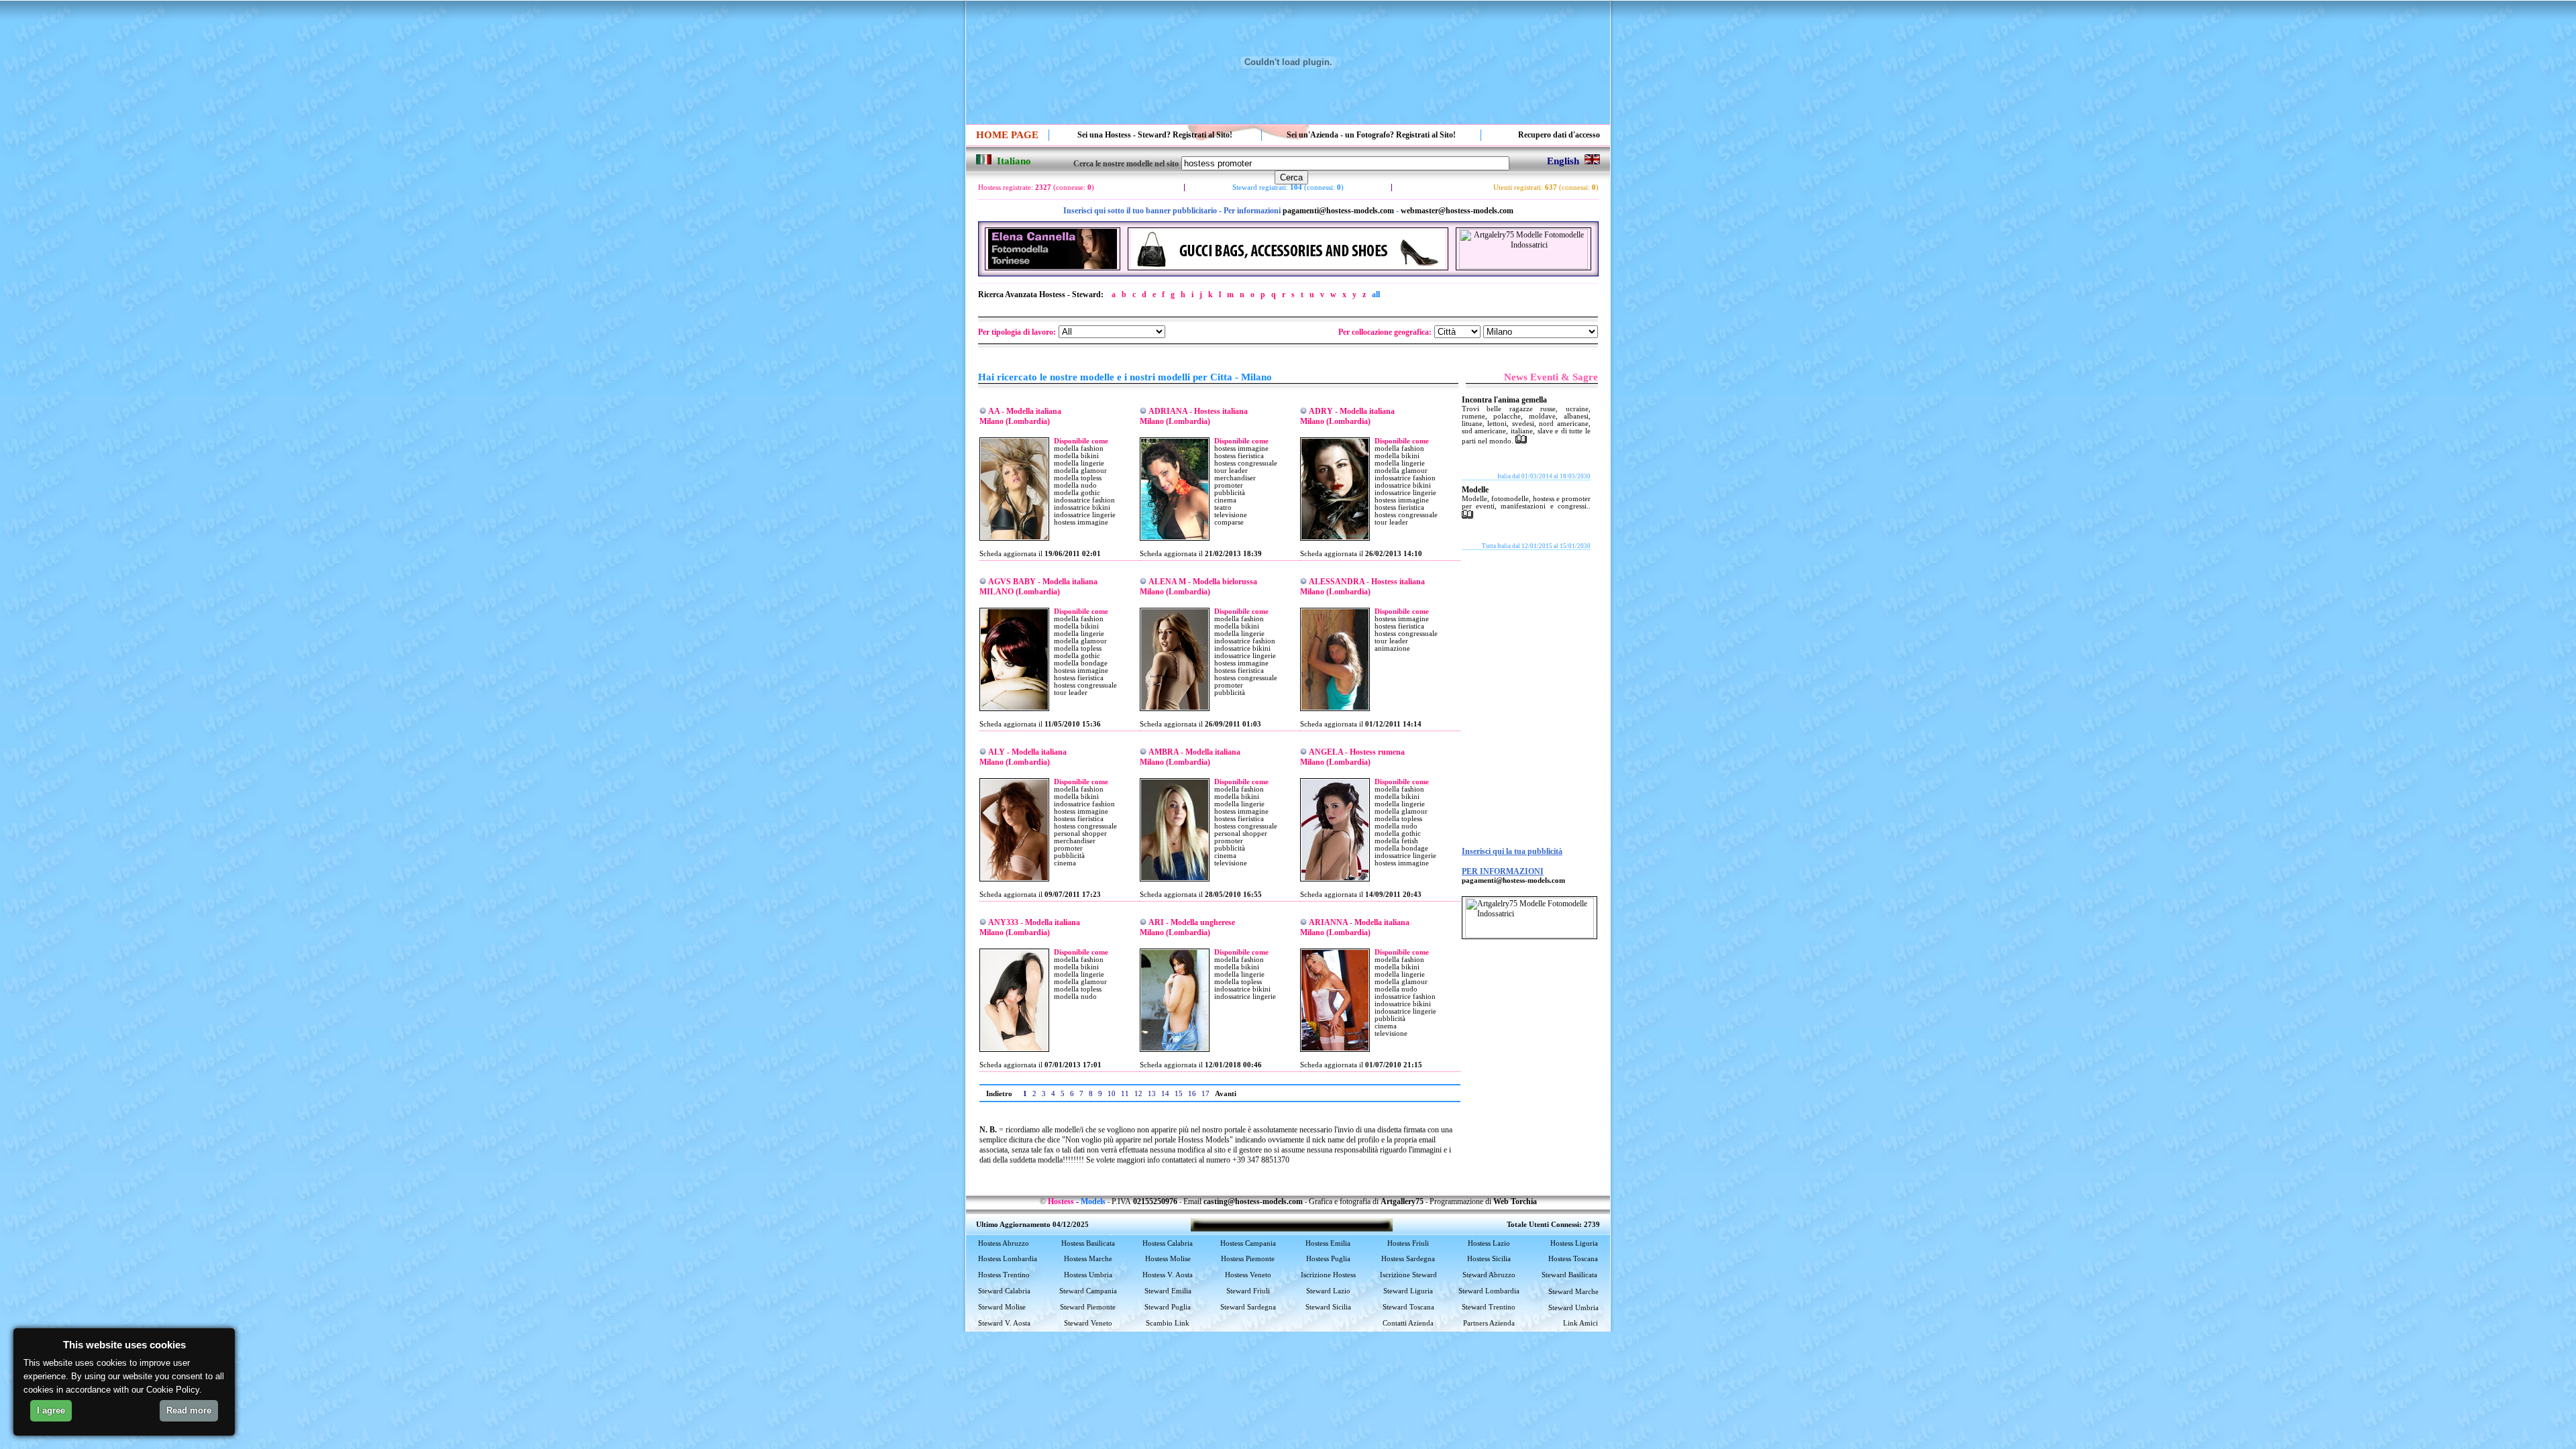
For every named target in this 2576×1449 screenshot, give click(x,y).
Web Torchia (1515, 1201)
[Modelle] (1467, 516)
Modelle (1475, 490)
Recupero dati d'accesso (1559, 135)
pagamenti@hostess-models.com (1338, 211)
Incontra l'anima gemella (1504, 400)
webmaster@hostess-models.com (1457, 211)
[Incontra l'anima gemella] (1521, 441)
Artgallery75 (1402, 1201)
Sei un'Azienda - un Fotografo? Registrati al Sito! (1371, 135)
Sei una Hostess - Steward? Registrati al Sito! (1155, 135)
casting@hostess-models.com (1253, 1201)
